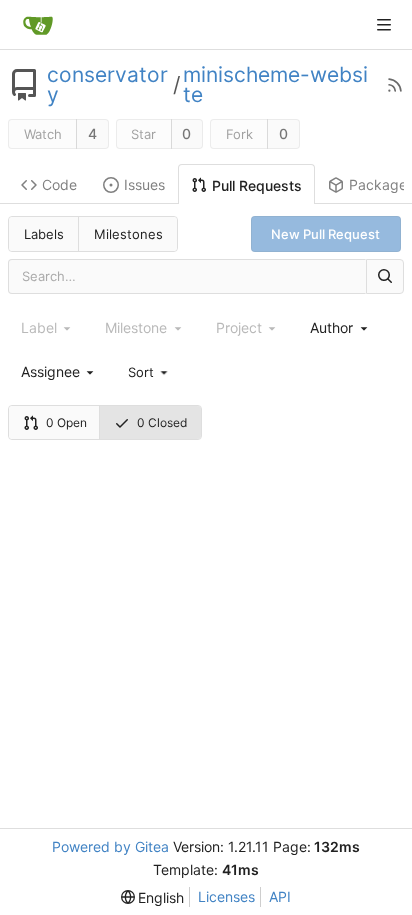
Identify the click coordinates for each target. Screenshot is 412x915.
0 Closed (162, 422)
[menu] (149, 371)
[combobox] (340, 327)
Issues (144, 184)
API (280, 896)
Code (59, 184)
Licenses (226, 896)
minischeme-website (275, 85)
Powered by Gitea (110, 846)
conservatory (107, 85)
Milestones (128, 234)
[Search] (385, 276)
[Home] (38, 25)
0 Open (66, 422)
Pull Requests (257, 185)
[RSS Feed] (395, 85)
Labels (44, 234)
